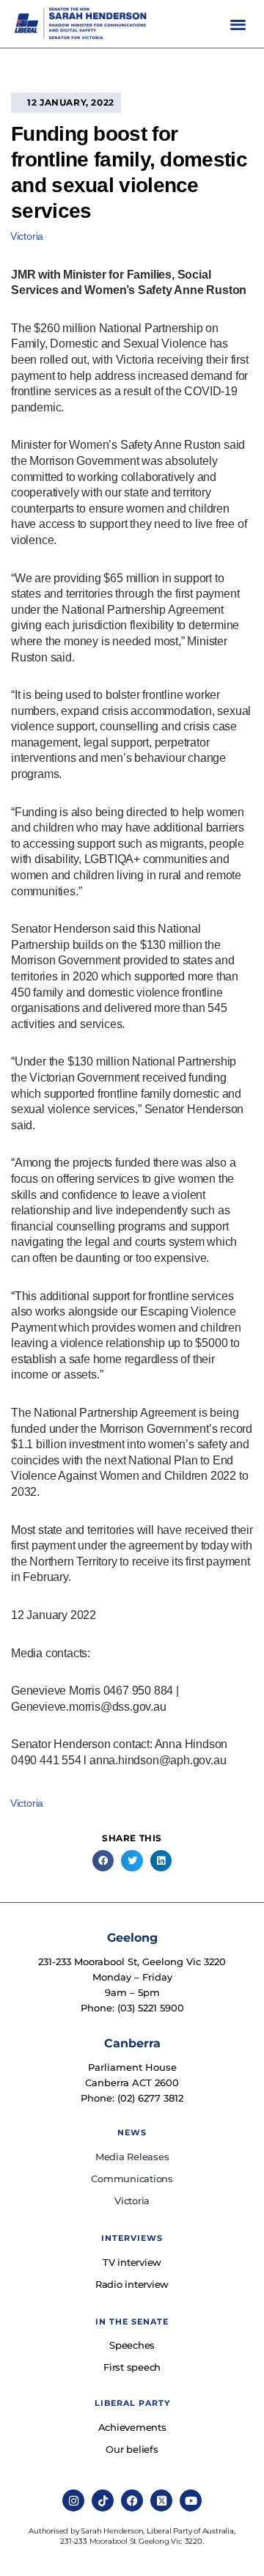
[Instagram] (73, 2500)
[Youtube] (191, 2500)
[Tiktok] (103, 2500)
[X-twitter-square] (161, 2500)
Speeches (132, 2345)
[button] (238, 24)
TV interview (132, 2262)
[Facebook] (132, 2500)
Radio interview (132, 2284)
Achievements (132, 2427)
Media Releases (132, 2157)
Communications (132, 2179)
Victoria (27, 236)
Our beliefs (132, 2449)
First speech (132, 2367)
